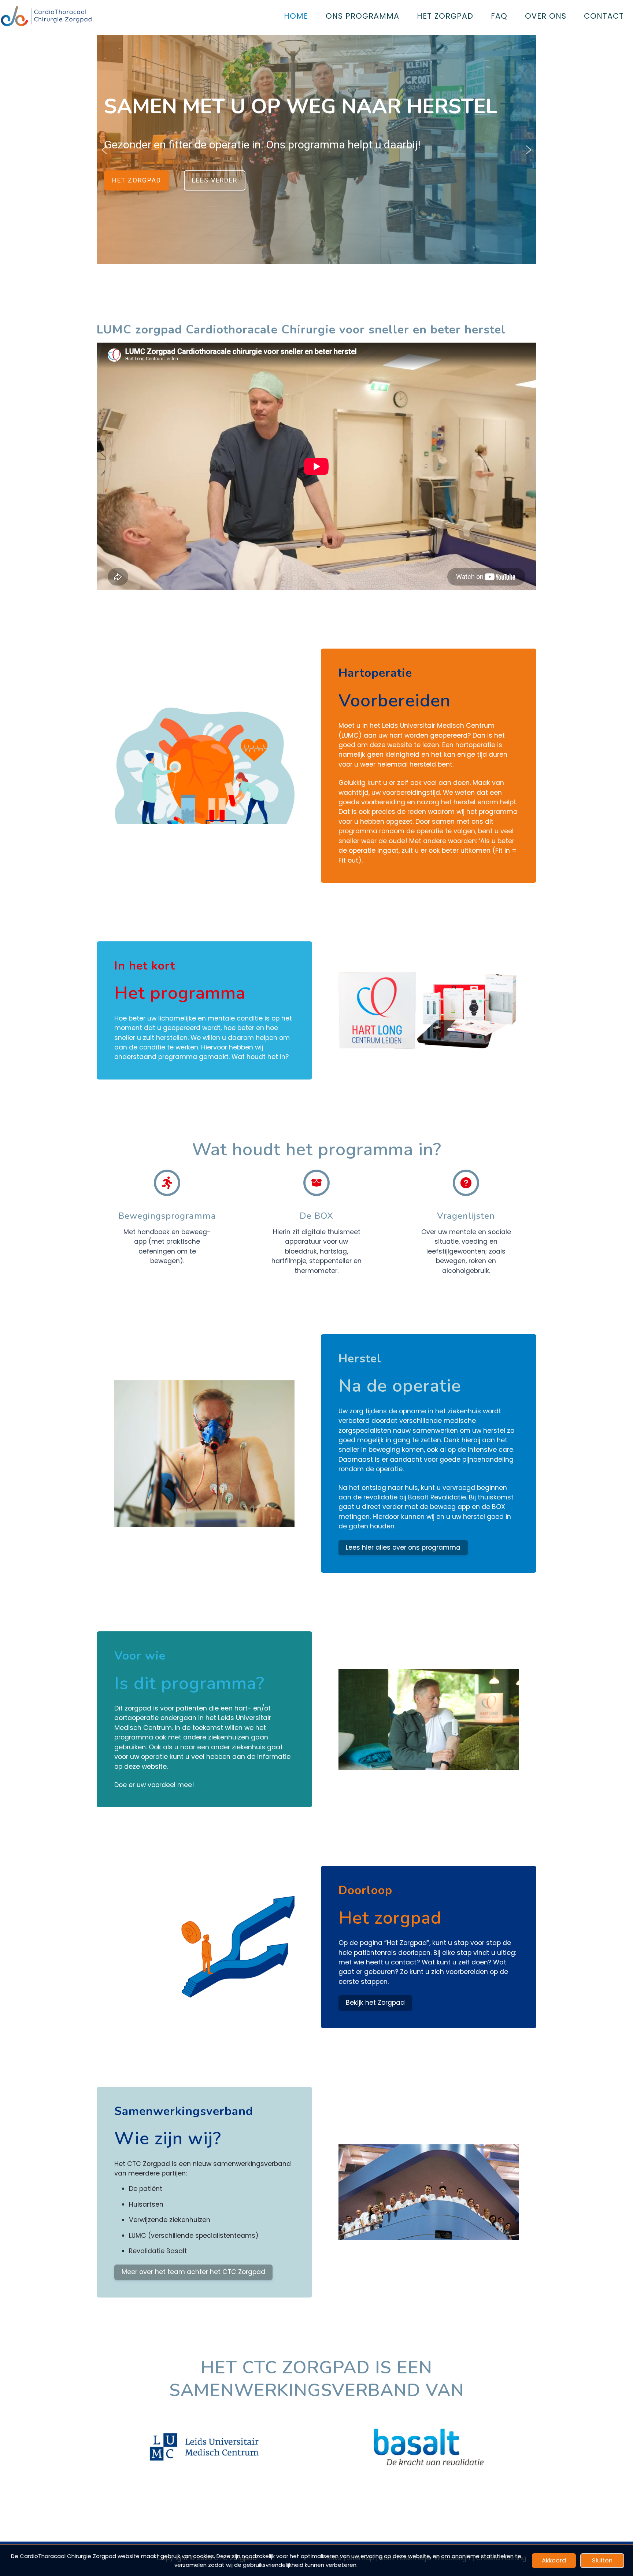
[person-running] (167, 1183)
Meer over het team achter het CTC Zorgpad (193, 2272)
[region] (316, 150)
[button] (104, 150)
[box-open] (316, 1183)
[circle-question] (466, 1183)
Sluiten (602, 2560)
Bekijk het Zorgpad (375, 2003)
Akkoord (554, 2560)
